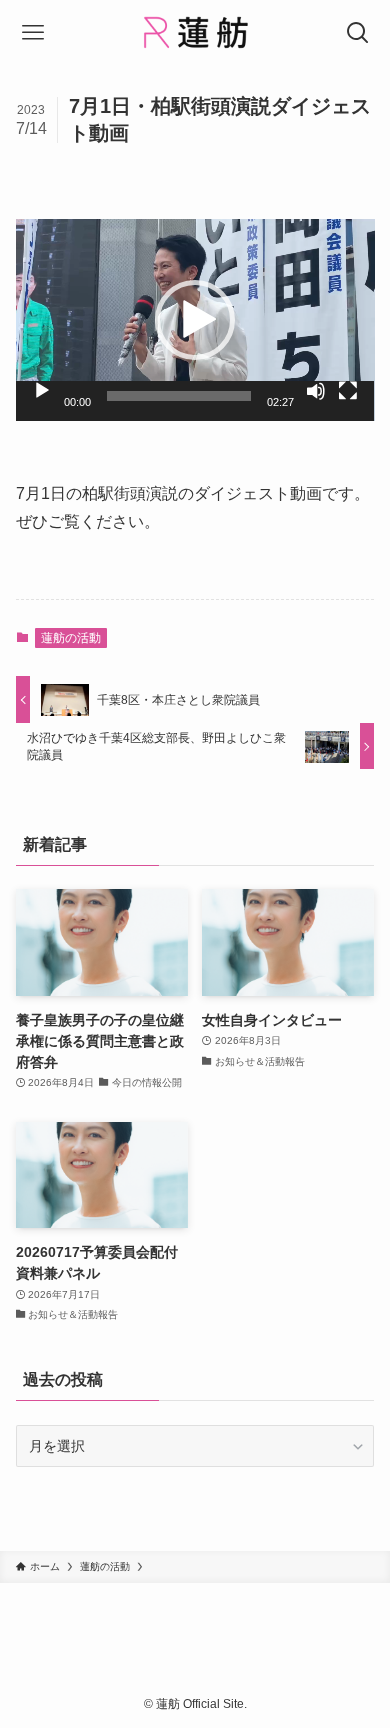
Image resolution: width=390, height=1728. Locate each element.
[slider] (179, 396)
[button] (195, 320)
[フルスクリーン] (348, 391)
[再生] (42, 391)
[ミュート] (316, 391)
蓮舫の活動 (71, 638)
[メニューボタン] (32, 32)
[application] (195, 320)
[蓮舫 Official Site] (194, 32)
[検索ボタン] (357, 32)
